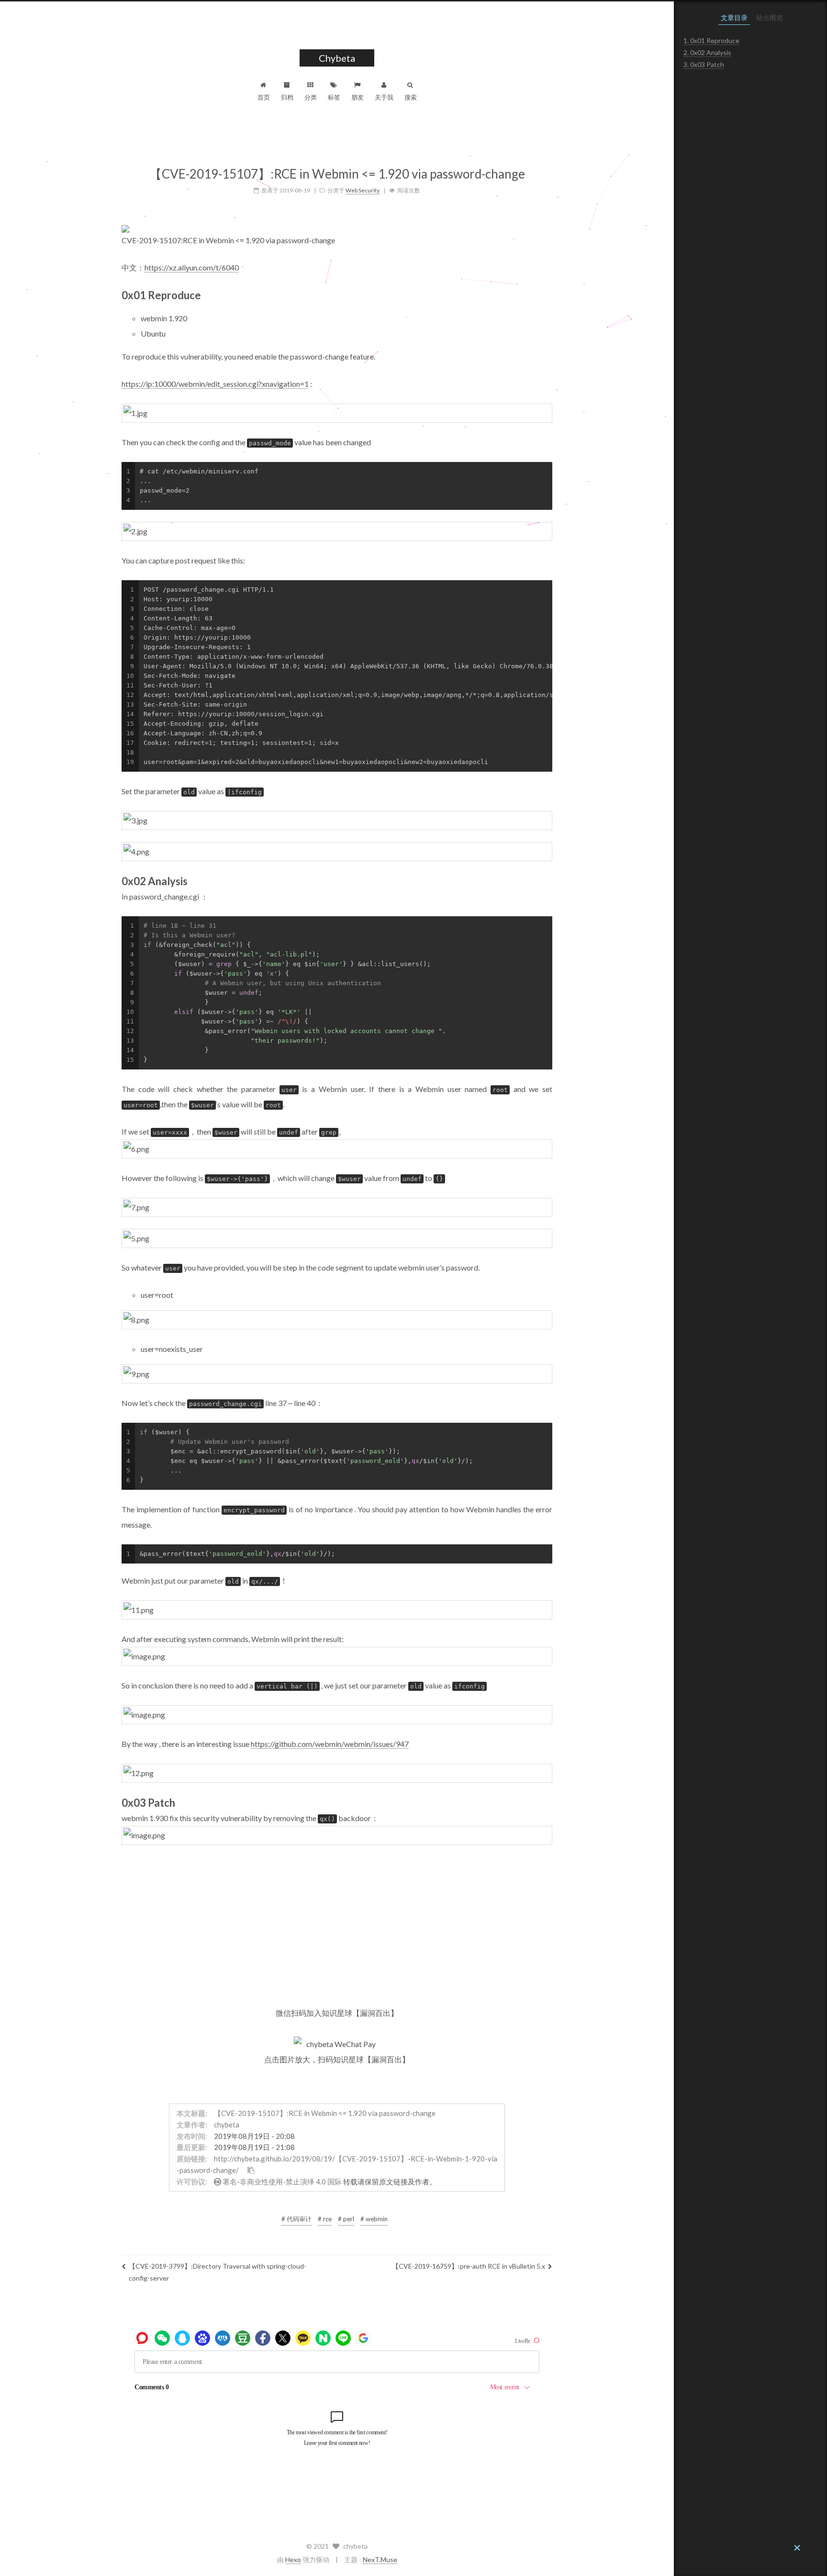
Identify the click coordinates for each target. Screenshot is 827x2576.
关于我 (384, 97)
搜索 (411, 97)
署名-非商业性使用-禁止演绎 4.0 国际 (282, 2182)
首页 (264, 97)
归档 (287, 97)
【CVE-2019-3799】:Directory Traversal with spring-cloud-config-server (218, 2272)
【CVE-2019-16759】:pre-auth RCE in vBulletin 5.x (469, 2266)
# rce (325, 2219)
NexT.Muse (380, 2559)
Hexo (293, 2559)
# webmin (374, 2219)
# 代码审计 (296, 2219)
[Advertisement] (337, 1924)
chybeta (227, 2125)
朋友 (358, 97)
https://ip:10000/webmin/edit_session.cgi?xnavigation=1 (215, 384)
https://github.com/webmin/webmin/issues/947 (330, 1744)
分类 (311, 97)
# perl (346, 2219)
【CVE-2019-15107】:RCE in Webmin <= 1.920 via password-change (325, 2113)
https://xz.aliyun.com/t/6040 (192, 267)
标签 (334, 97)
